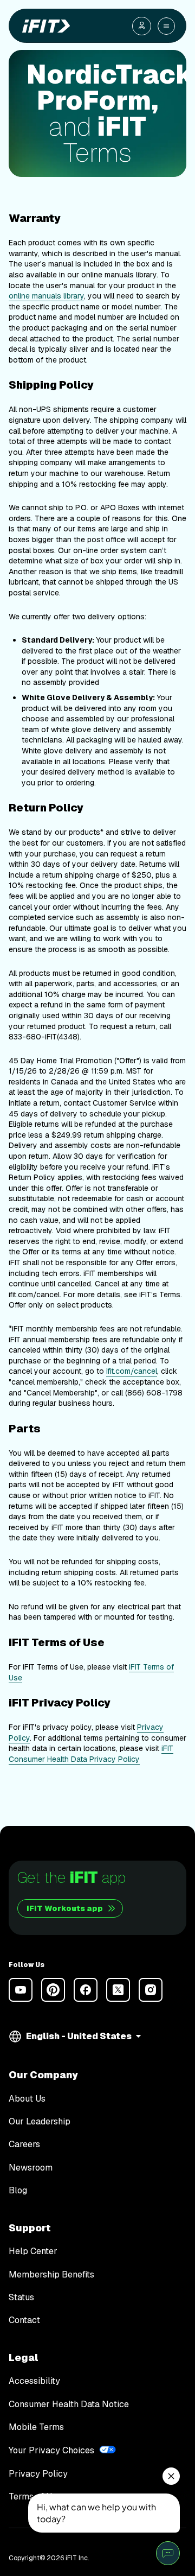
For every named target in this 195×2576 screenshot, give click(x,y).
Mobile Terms (36, 2427)
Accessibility (34, 2381)
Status (21, 2298)
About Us (27, 2099)
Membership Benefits (51, 2275)
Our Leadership (40, 2122)
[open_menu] (166, 26)
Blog (18, 2191)
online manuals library (46, 296)
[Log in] (142, 26)
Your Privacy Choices (51, 2450)
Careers (24, 2144)
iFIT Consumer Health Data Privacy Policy (91, 1754)
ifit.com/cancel (132, 1371)
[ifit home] (44, 26)
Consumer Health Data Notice (69, 2404)
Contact (24, 2320)
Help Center (33, 2251)
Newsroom (31, 2168)
